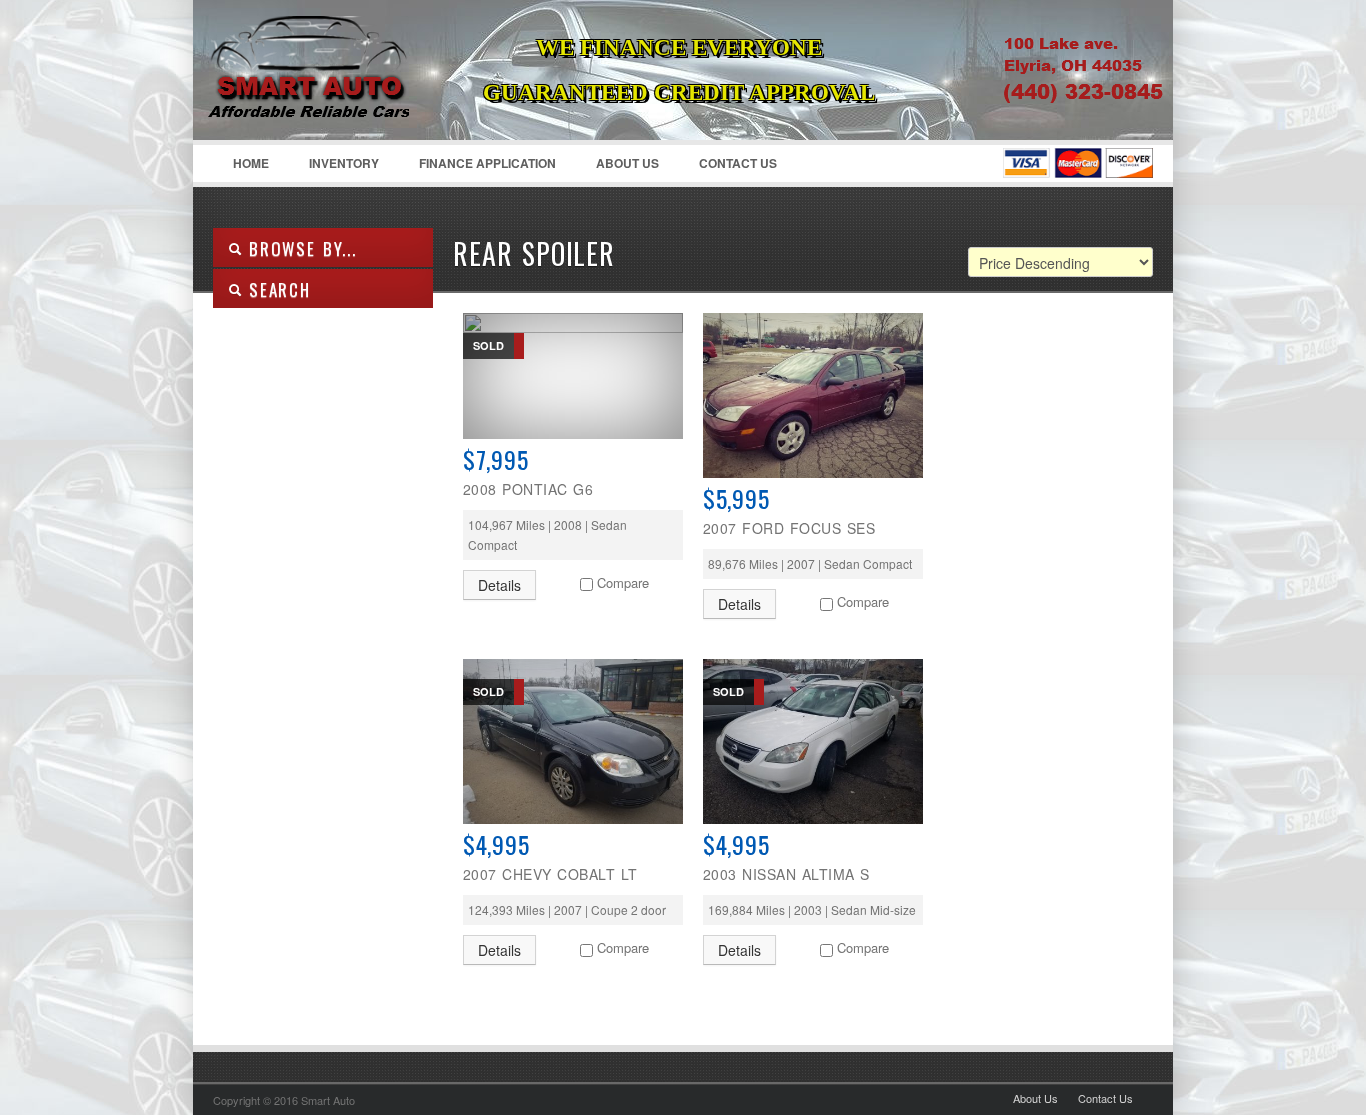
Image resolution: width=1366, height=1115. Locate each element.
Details (499, 585)
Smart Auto (338, 95)
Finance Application (487, 163)
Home (251, 163)
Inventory (344, 163)
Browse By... (299, 248)
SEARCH (276, 289)
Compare (623, 582)
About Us (627, 163)
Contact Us (738, 163)
